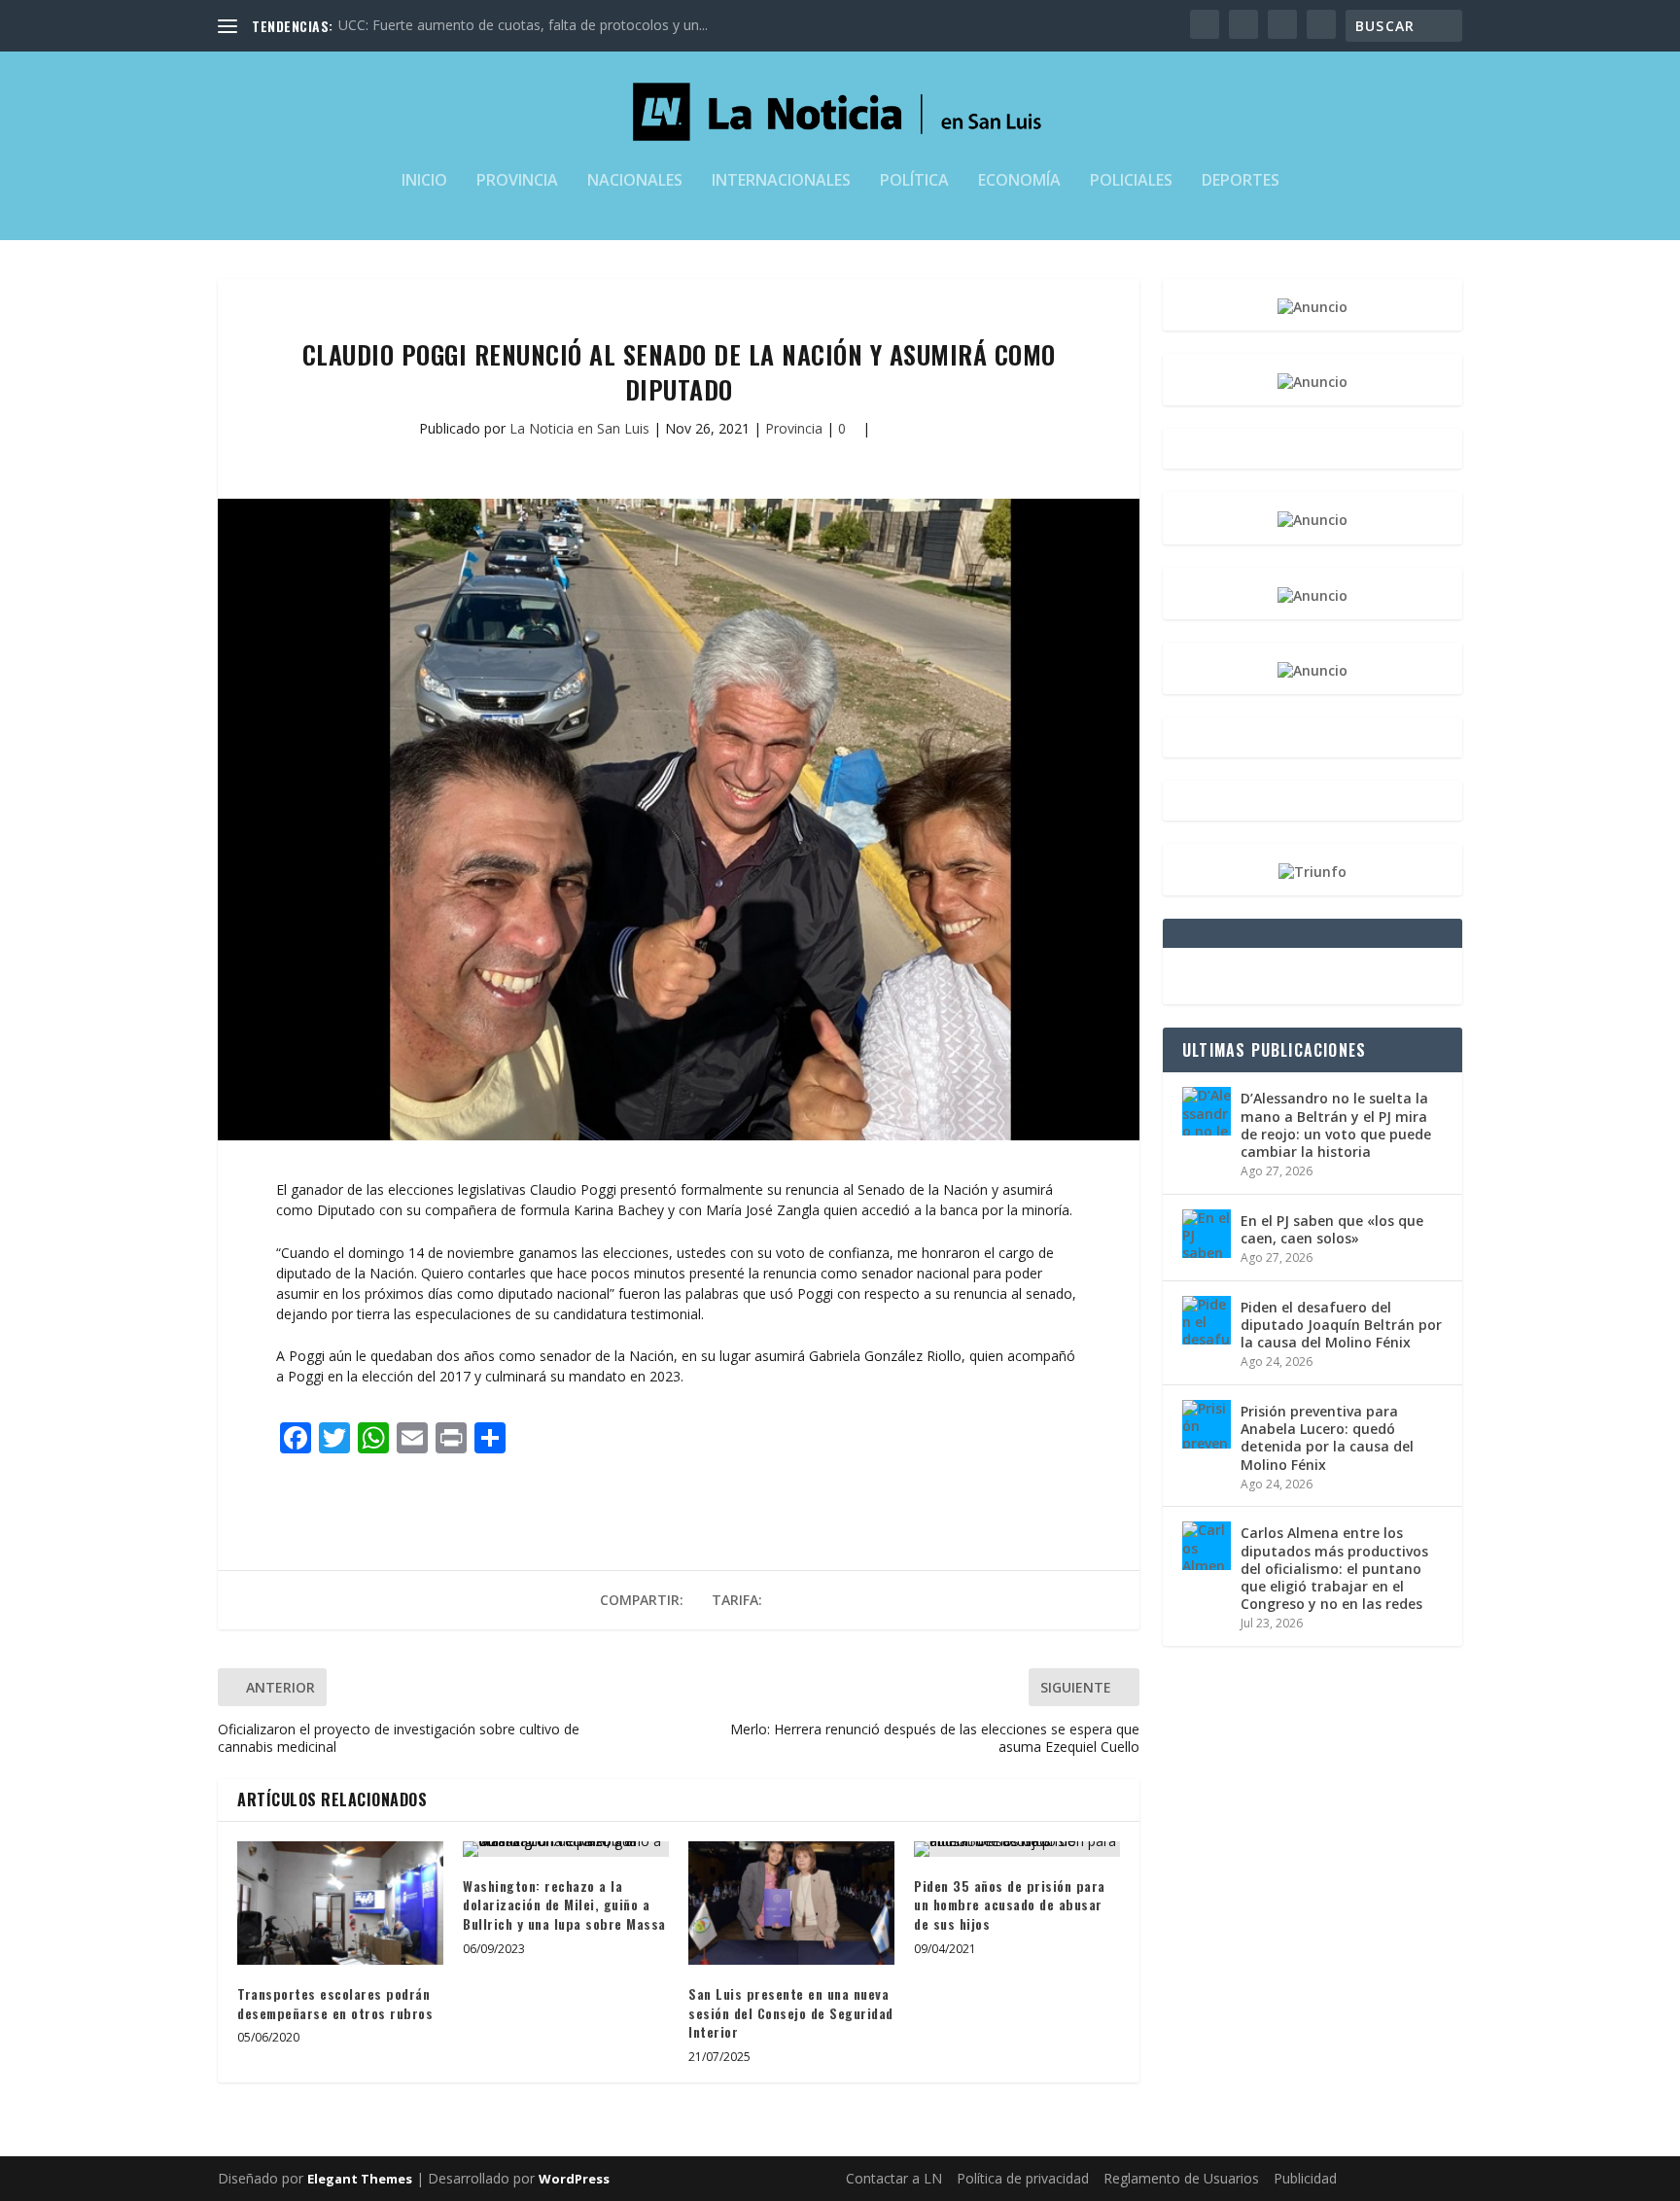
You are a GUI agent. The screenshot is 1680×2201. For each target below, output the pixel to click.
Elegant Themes (360, 2179)
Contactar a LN (894, 2178)
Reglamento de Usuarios (1181, 2178)
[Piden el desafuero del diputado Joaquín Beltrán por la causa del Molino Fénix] (1207, 1320)
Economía (1019, 181)
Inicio (424, 181)
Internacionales (781, 181)
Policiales (1131, 181)
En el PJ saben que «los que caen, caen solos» (1332, 1229)
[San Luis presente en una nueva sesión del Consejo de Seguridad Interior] (791, 1903)
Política (914, 181)
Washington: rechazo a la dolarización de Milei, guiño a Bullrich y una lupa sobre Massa (564, 1904)
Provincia (517, 181)
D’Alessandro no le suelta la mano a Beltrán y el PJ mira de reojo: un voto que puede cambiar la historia (1336, 1125)
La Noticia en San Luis (579, 428)
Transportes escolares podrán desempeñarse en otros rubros (335, 2003)
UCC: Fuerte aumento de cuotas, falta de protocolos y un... (523, 25)
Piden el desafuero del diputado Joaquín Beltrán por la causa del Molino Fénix (1341, 1325)
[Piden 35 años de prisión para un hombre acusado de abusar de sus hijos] (1017, 1849)
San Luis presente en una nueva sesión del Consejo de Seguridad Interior (791, 2012)
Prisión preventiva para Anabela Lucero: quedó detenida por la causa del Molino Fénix (1327, 1438)
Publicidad (1305, 2178)
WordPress (574, 2179)
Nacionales (635, 181)
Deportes (1241, 181)
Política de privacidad (1023, 2178)
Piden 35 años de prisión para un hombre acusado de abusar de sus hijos (1010, 1904)
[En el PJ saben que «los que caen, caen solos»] (1207, 1234)
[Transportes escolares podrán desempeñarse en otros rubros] (340, 1903)
